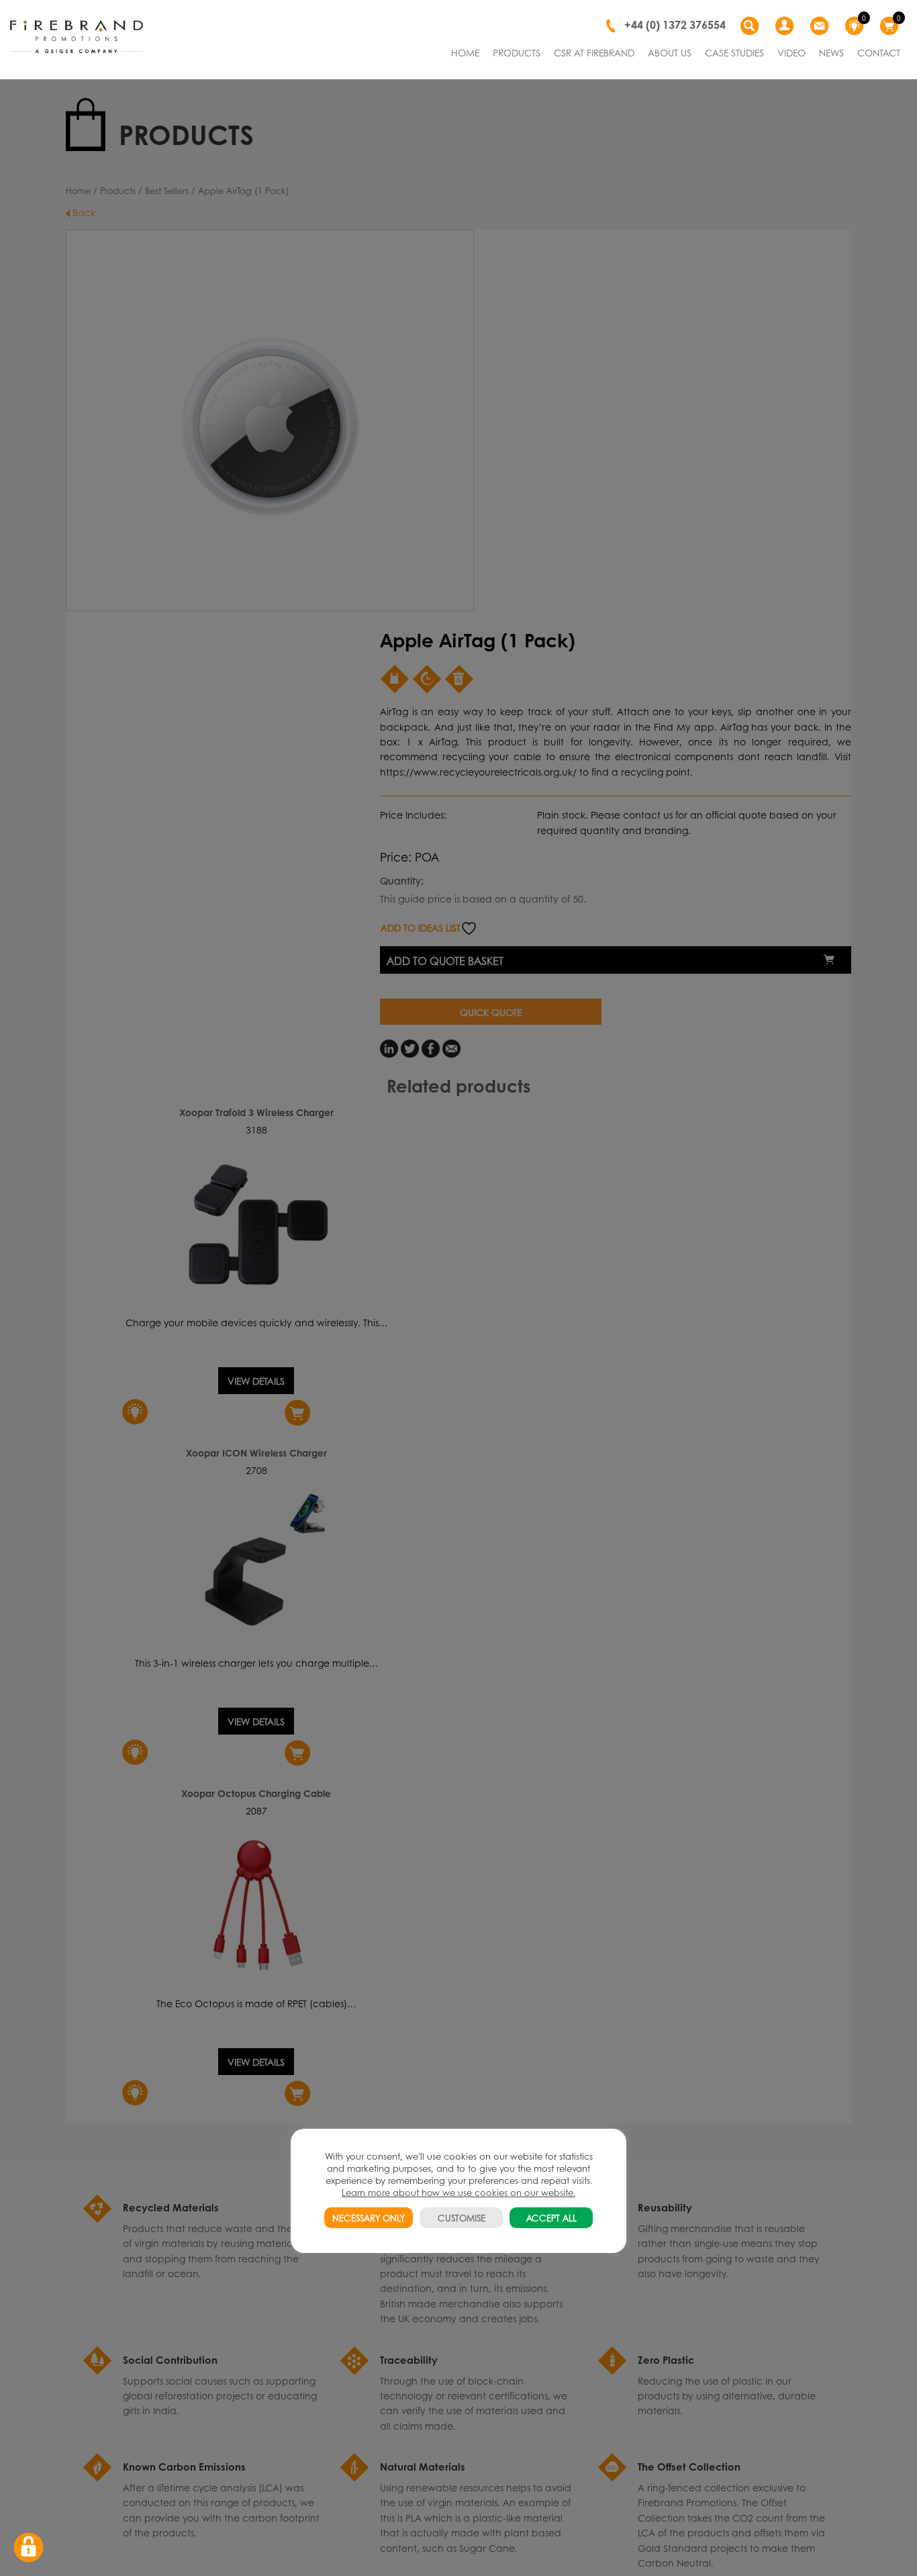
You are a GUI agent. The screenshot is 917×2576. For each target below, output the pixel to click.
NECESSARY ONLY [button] (369, 2218)
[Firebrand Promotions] (77, 37)
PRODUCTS (517, 52)
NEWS (831, 52)
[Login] (786, 26)
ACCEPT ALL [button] (551, 2218)
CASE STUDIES (734, 52)
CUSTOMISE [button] (462, 2218)
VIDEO (791, 52)
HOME (465, 52)
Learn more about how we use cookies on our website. (458, 2192)
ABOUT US (670, 52)
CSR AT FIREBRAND (594, 52)
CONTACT (879, 52)
